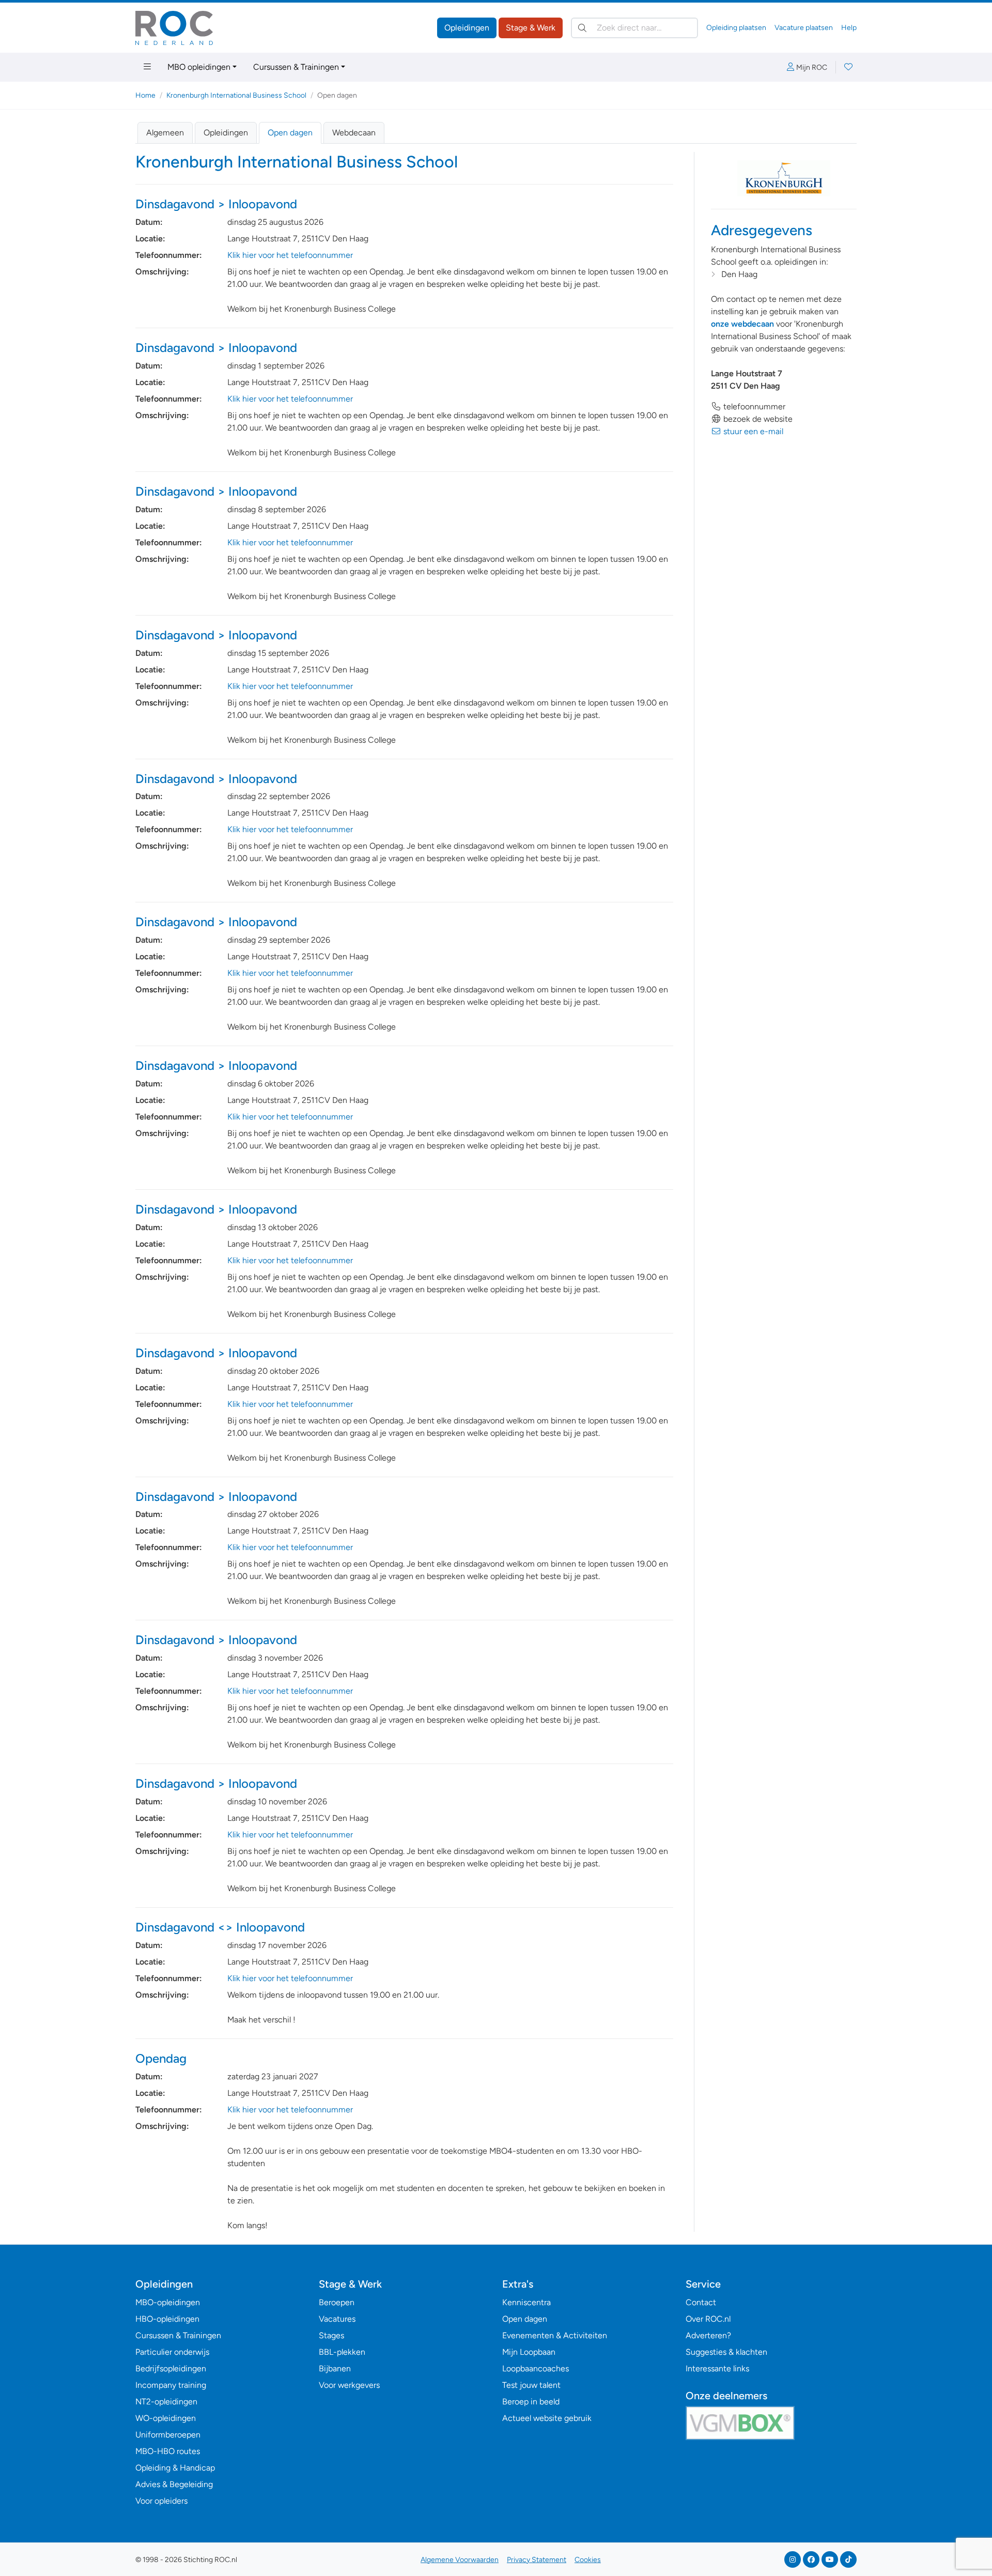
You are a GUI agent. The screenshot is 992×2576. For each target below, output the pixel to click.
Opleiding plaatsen (736, 28)
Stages (331, 2335)
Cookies (588, 2560)
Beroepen (337, 2302)
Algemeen (165, 133)
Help (849, 28)
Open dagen (290, 133)
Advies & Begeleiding (174, 2484)
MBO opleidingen (199, 67)
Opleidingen (467, 28)
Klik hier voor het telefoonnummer (290, 255)
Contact (701, 2302)
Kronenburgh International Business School (236, 95)
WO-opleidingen (166, 2418)
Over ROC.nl (708, 2319)
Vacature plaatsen (804, 28)
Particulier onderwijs (172, 2352)
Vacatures (337, 2319)
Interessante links (717, 2368)
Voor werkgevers (349, 2385)
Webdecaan (354, 133)
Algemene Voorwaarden (460, 2560)
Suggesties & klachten (726, 2352)
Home (145, 95)
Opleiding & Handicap (175, 2468)
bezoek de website (757, 419)
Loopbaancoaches (536, 2368)
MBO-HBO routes (168, 2451)
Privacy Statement (537, 2560)
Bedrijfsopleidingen (171, 2368)
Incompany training (171, 2385)
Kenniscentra (526, 2302)
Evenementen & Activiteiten (555, 2335)
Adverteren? (708, 2335)
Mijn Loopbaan (529, 2352)
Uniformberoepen (168, 2435)
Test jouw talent (531, 2385)
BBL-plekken (342, 2352)
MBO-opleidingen (168, 2302)
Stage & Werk (531, 28)
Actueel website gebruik (547, 2418)
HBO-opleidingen (167, 2319)
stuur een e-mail (752, 431)
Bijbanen (335, 2368)
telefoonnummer (753, 407)
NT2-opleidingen (166, 2402)
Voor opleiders (161, 2501)
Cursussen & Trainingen (296, 67)
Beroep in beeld (531, 2402)
